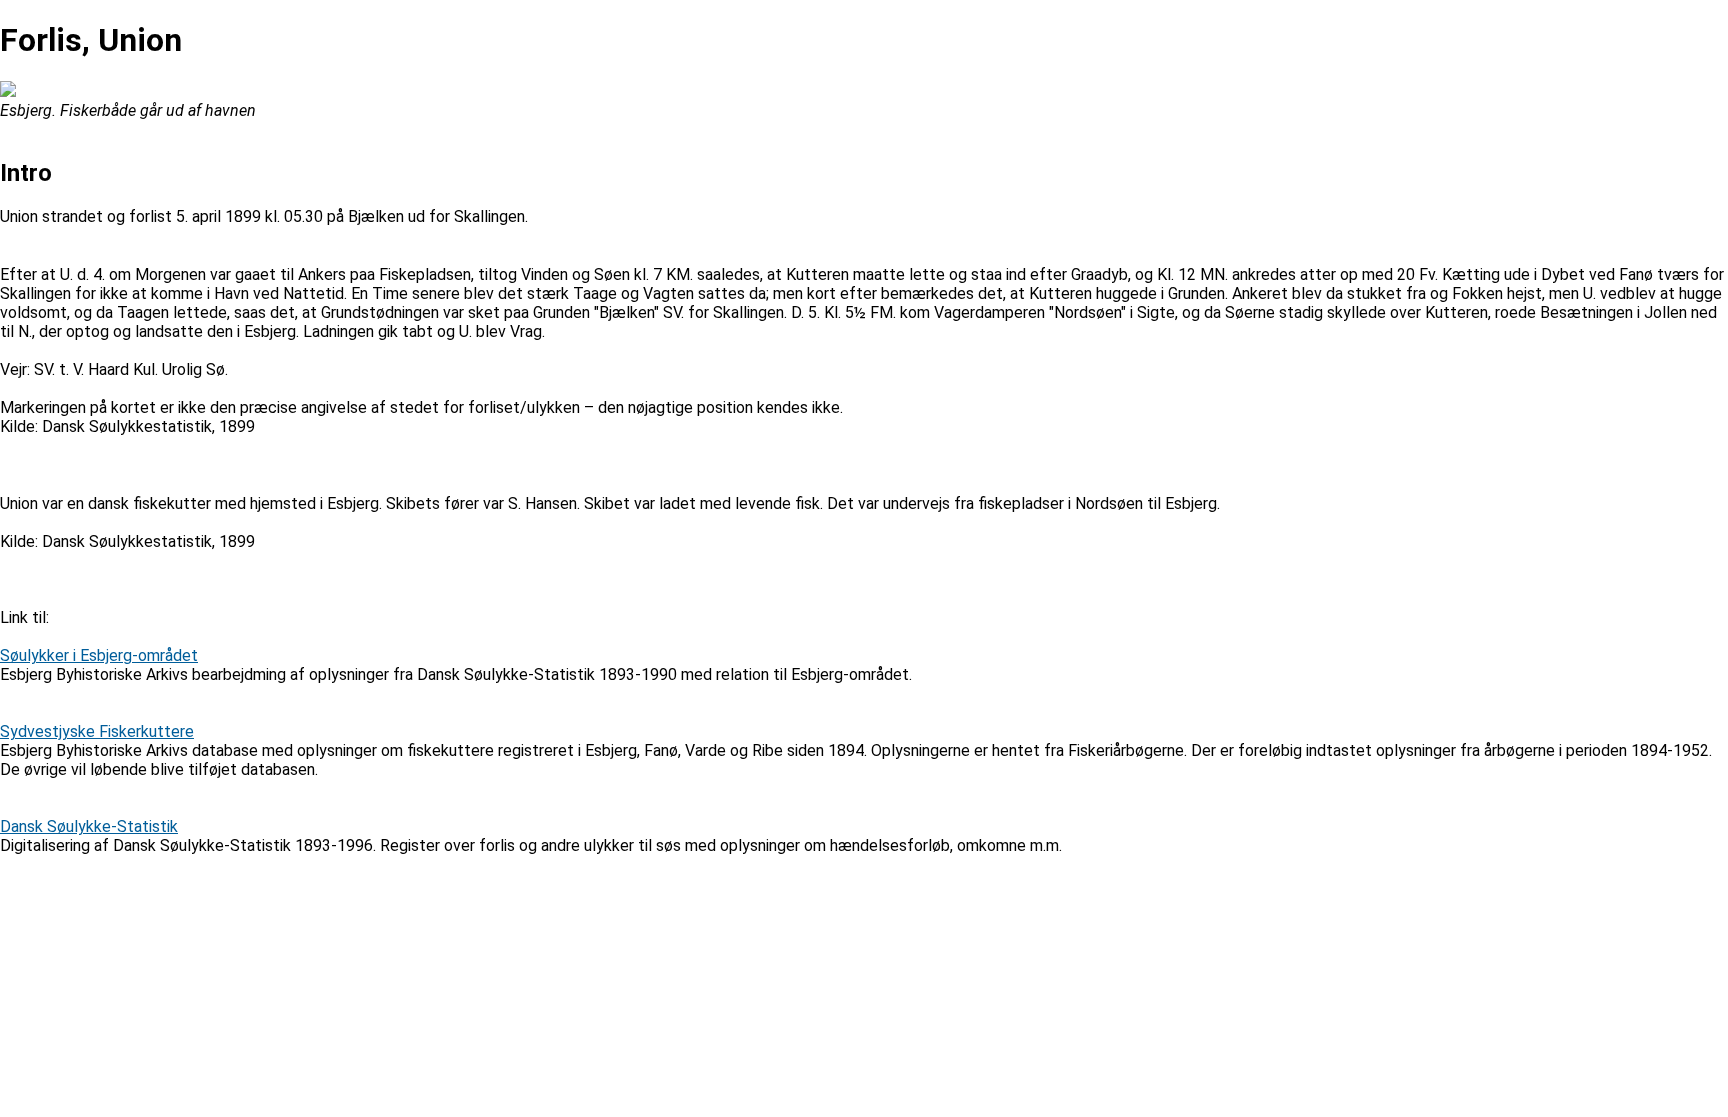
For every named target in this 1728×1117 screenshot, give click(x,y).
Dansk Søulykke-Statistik (89, 826)
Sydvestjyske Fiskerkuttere (97, 731)
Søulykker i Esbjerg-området (99, 655)
